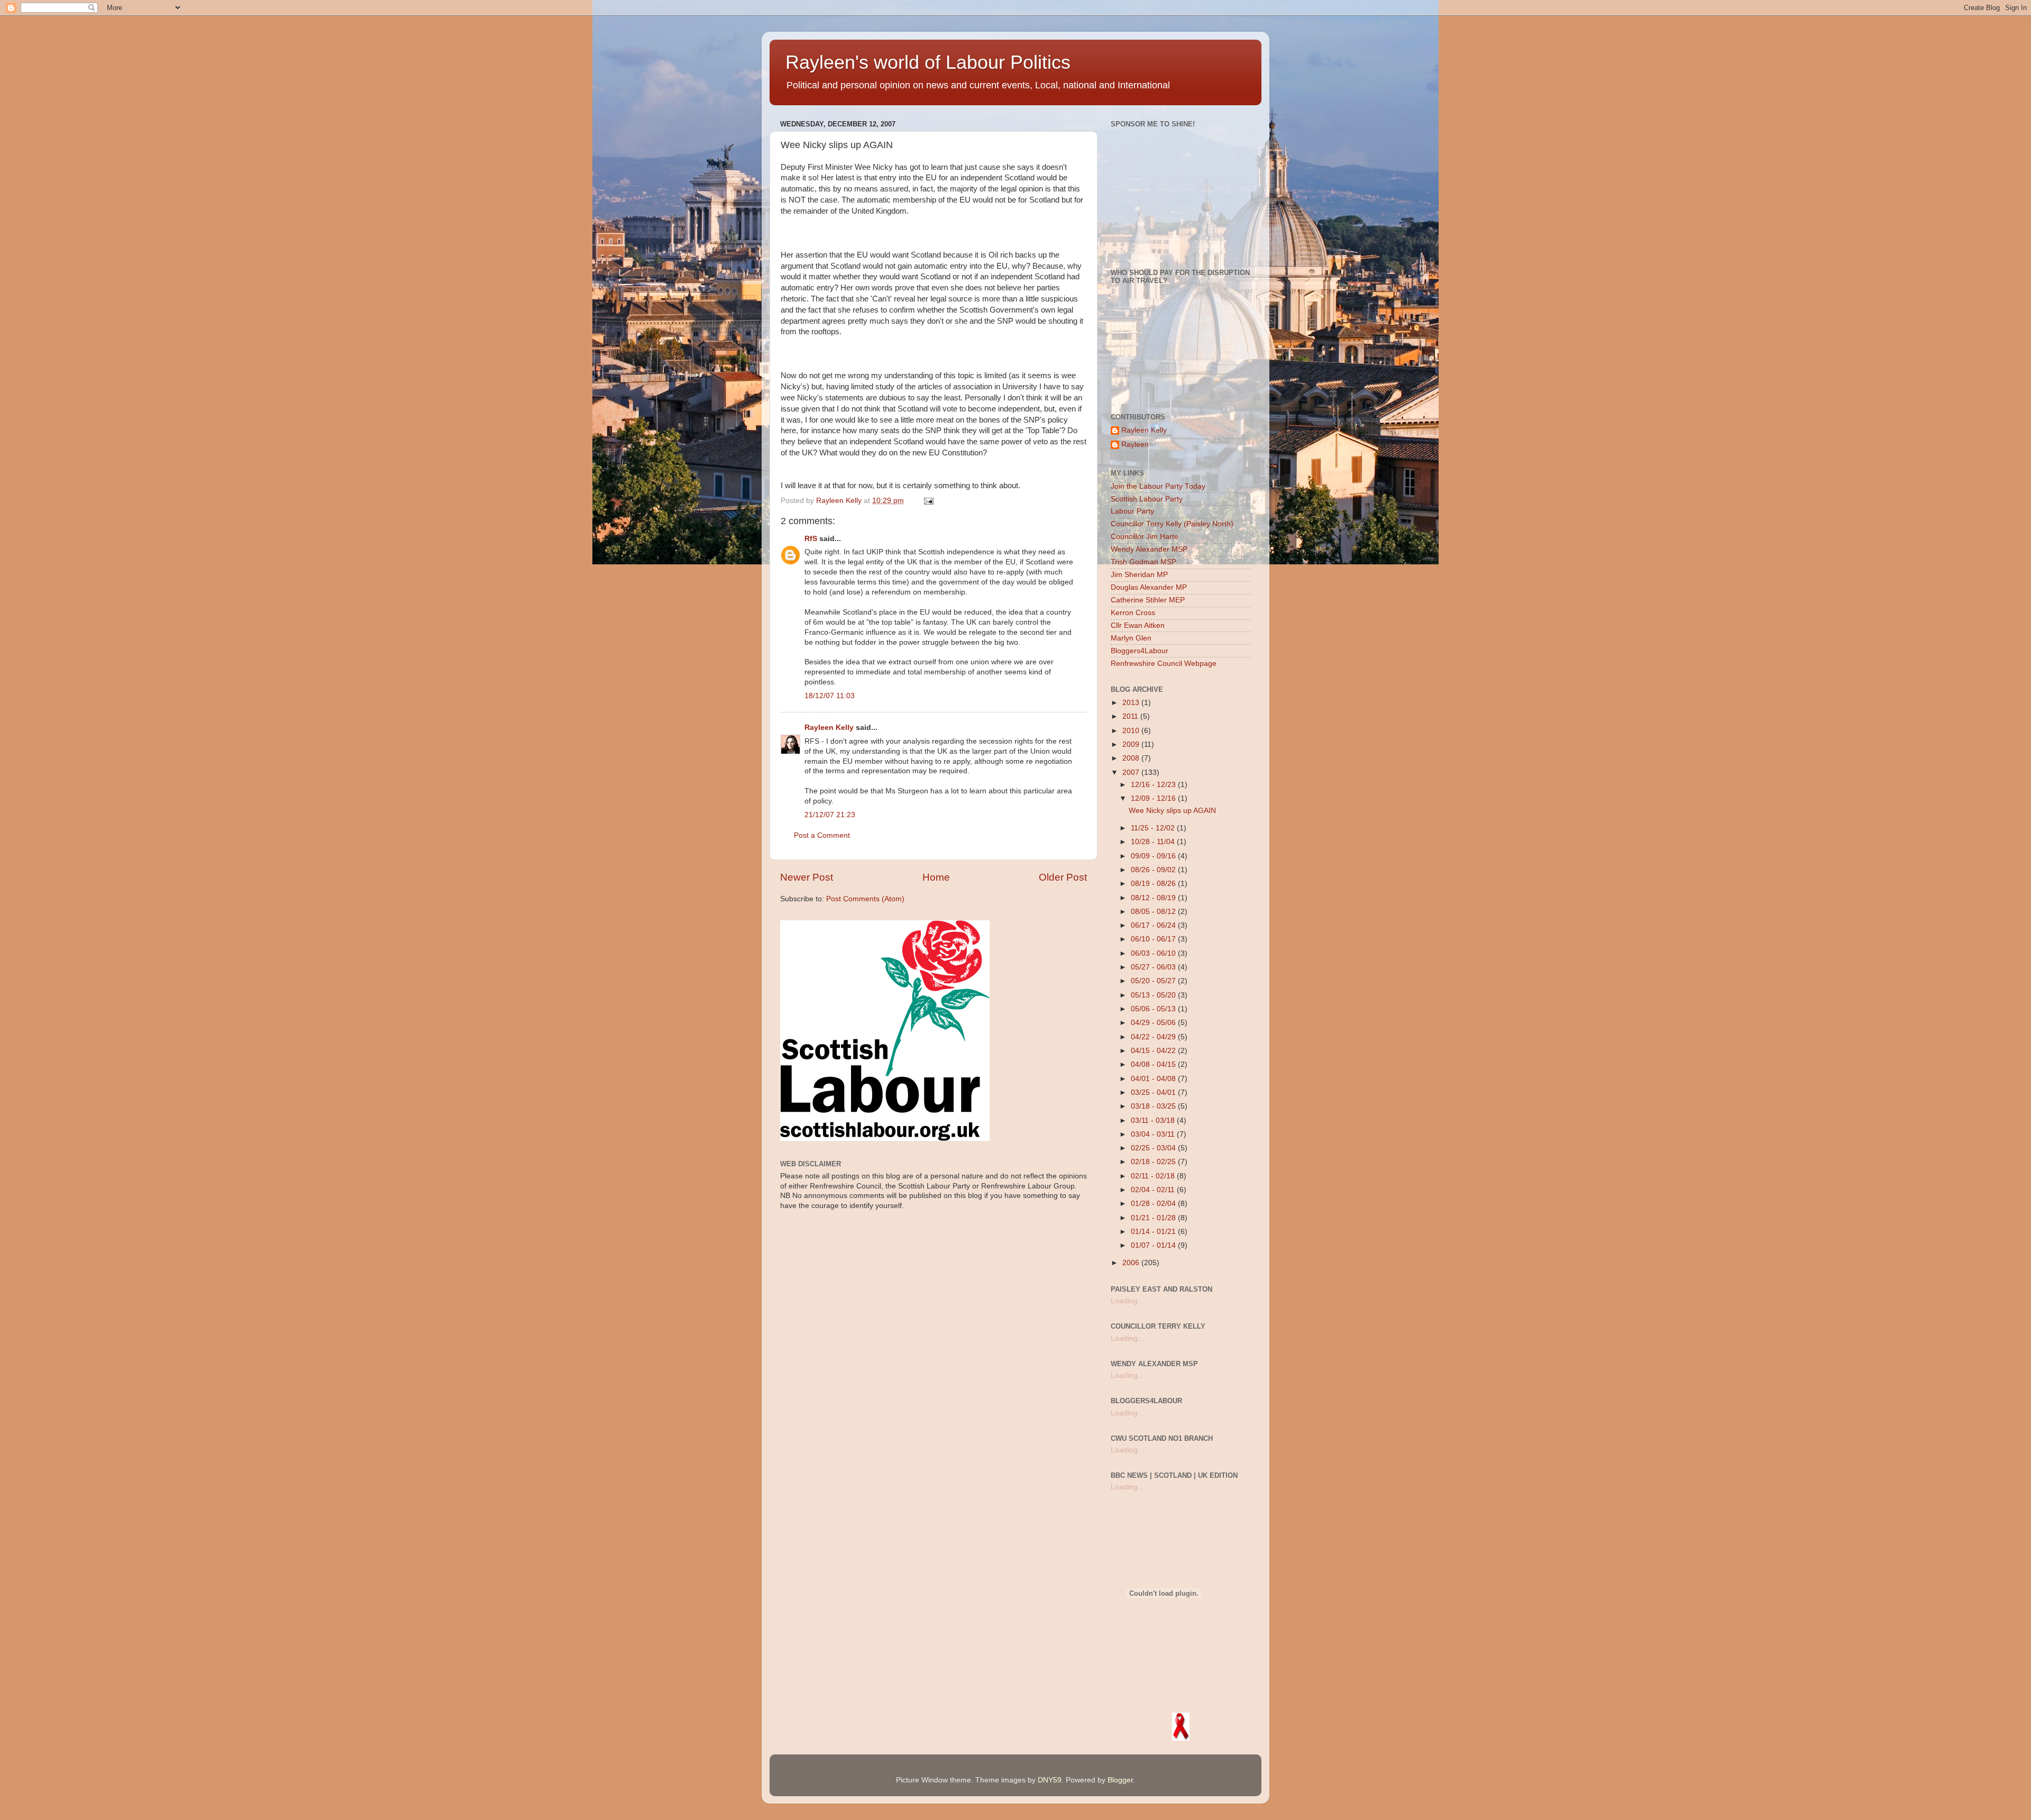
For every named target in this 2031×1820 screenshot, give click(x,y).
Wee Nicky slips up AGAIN (1172, 811)
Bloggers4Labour (1140, 651)
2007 (1132, 772)
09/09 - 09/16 (1154, 856)
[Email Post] (928, 501)
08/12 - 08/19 (1154, 898)
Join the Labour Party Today (1158, 486)
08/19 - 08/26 (1154, 884)
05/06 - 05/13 (1154, 1009)
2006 (1132, 1263)
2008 (1132, 758)
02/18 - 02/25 (1154, 1162)
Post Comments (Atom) (865, 899)
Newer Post (807, 877)
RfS (811, 539)
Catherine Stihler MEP (1148, 600)
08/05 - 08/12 (1154, 912)
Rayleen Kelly (829, 728)
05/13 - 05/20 (1154, 995)
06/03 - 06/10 (1154, 953)
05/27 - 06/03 (1154, 967)
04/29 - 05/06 (1154, 1023)
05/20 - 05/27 (1154, 981)
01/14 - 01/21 (1154, 1232)
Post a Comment (822, 835)
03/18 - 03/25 (1154, 1106)
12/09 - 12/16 (1154, 798)
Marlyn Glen (1131, 638)
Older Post (1063, 877)
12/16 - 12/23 (1154, 785)
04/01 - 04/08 (1154, 1079)
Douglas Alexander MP (1149, 587)
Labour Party (1132, 511)
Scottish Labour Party (1147, 499)
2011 (1131, 716)
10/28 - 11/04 (1154, 842)
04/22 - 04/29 (1154, 1037)
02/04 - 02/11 (1154, 1190)
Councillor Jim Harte (1145, 537)
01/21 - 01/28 (1154, 1218)
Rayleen (1135, 445)
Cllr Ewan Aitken (1138, 625)
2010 (1132, 731)
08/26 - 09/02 (1154, 870)
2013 (1132, 703)
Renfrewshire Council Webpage (1164, 664)
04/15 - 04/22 (1154, 1051)
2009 (1132, 744)
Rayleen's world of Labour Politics (928, 62)
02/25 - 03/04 (1154, 1148)
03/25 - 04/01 (1154, 1092)
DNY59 (1050, 1780)
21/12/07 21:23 (830, 815)
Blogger (1120, 1780)
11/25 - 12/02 (1154, 828)
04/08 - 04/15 (1154, 1064)
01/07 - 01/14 (1154, 1245)
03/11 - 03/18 (1154, 1121)
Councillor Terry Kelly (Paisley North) (1172, 524)
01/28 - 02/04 (1154, 1204)
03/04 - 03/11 (1154, 1134)
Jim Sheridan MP (1139, 575)
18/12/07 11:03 (830, 696)
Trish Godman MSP (1143, 562)
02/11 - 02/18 (1154, 1176)
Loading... (1127, 1301)
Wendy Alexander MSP (1149, 549)
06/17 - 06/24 (1154, 925)
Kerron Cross (1133, 613)
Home (936, 877)
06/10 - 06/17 (1154, 939)
